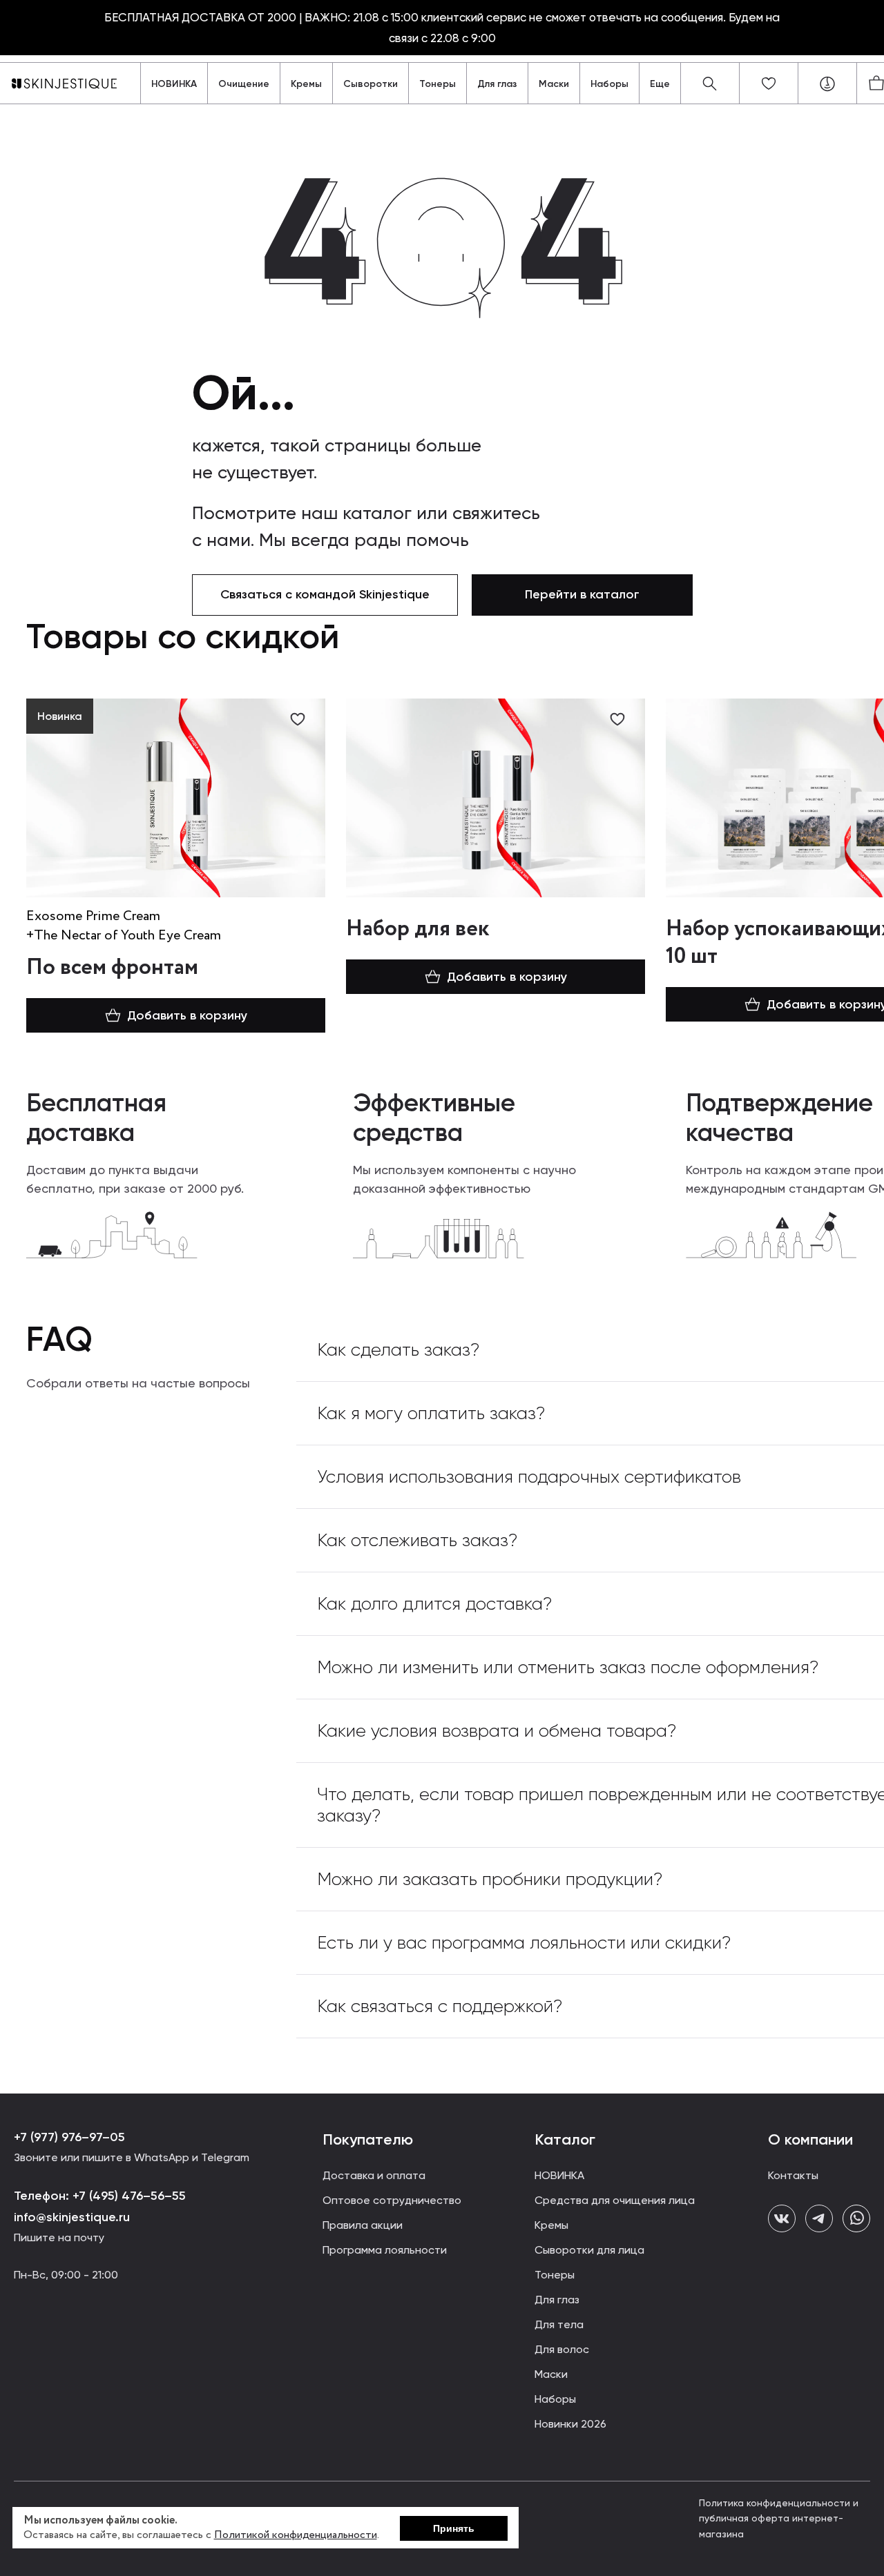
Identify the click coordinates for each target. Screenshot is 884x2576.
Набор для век (418, 929)
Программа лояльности (385, 2250)
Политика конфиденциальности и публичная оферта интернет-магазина (779, 2518)
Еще (660, 84)
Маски (554, 84)
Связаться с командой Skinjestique (325, 594)
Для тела (559, 2324)
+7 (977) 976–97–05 (69, 2137)
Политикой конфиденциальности (296, 2535)
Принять (454, 2528)
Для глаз (497, 84)
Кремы (306, 84)
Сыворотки (371, 84)
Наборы (609, 84)
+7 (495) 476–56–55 (127, 2196)
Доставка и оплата (374, 2175)
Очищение (244, 84)
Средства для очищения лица (615, 2200)
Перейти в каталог (582, 594)
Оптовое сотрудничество (392, 2200)
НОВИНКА (174, 84)
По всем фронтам (112, 968)
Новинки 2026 (570, 2424)
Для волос (562, 2349)
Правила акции (363, 2225)
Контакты (793, 2175)
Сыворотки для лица (589, 2250)
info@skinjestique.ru (72, 2217)
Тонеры (438, 84)
